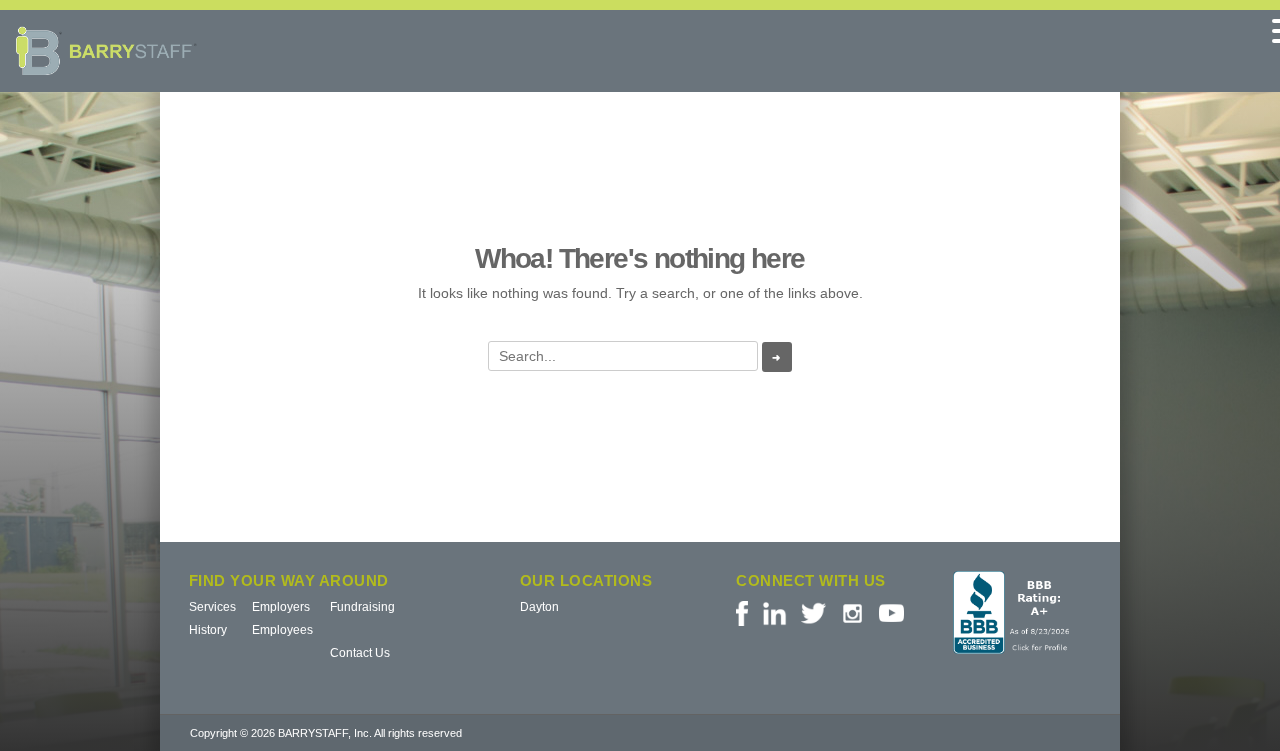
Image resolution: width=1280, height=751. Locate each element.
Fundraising (362, 607)
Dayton (539, 607)
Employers (281, 607)
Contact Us (360, 653)
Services (212, 607)
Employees (282, 630)
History (208, 630)
